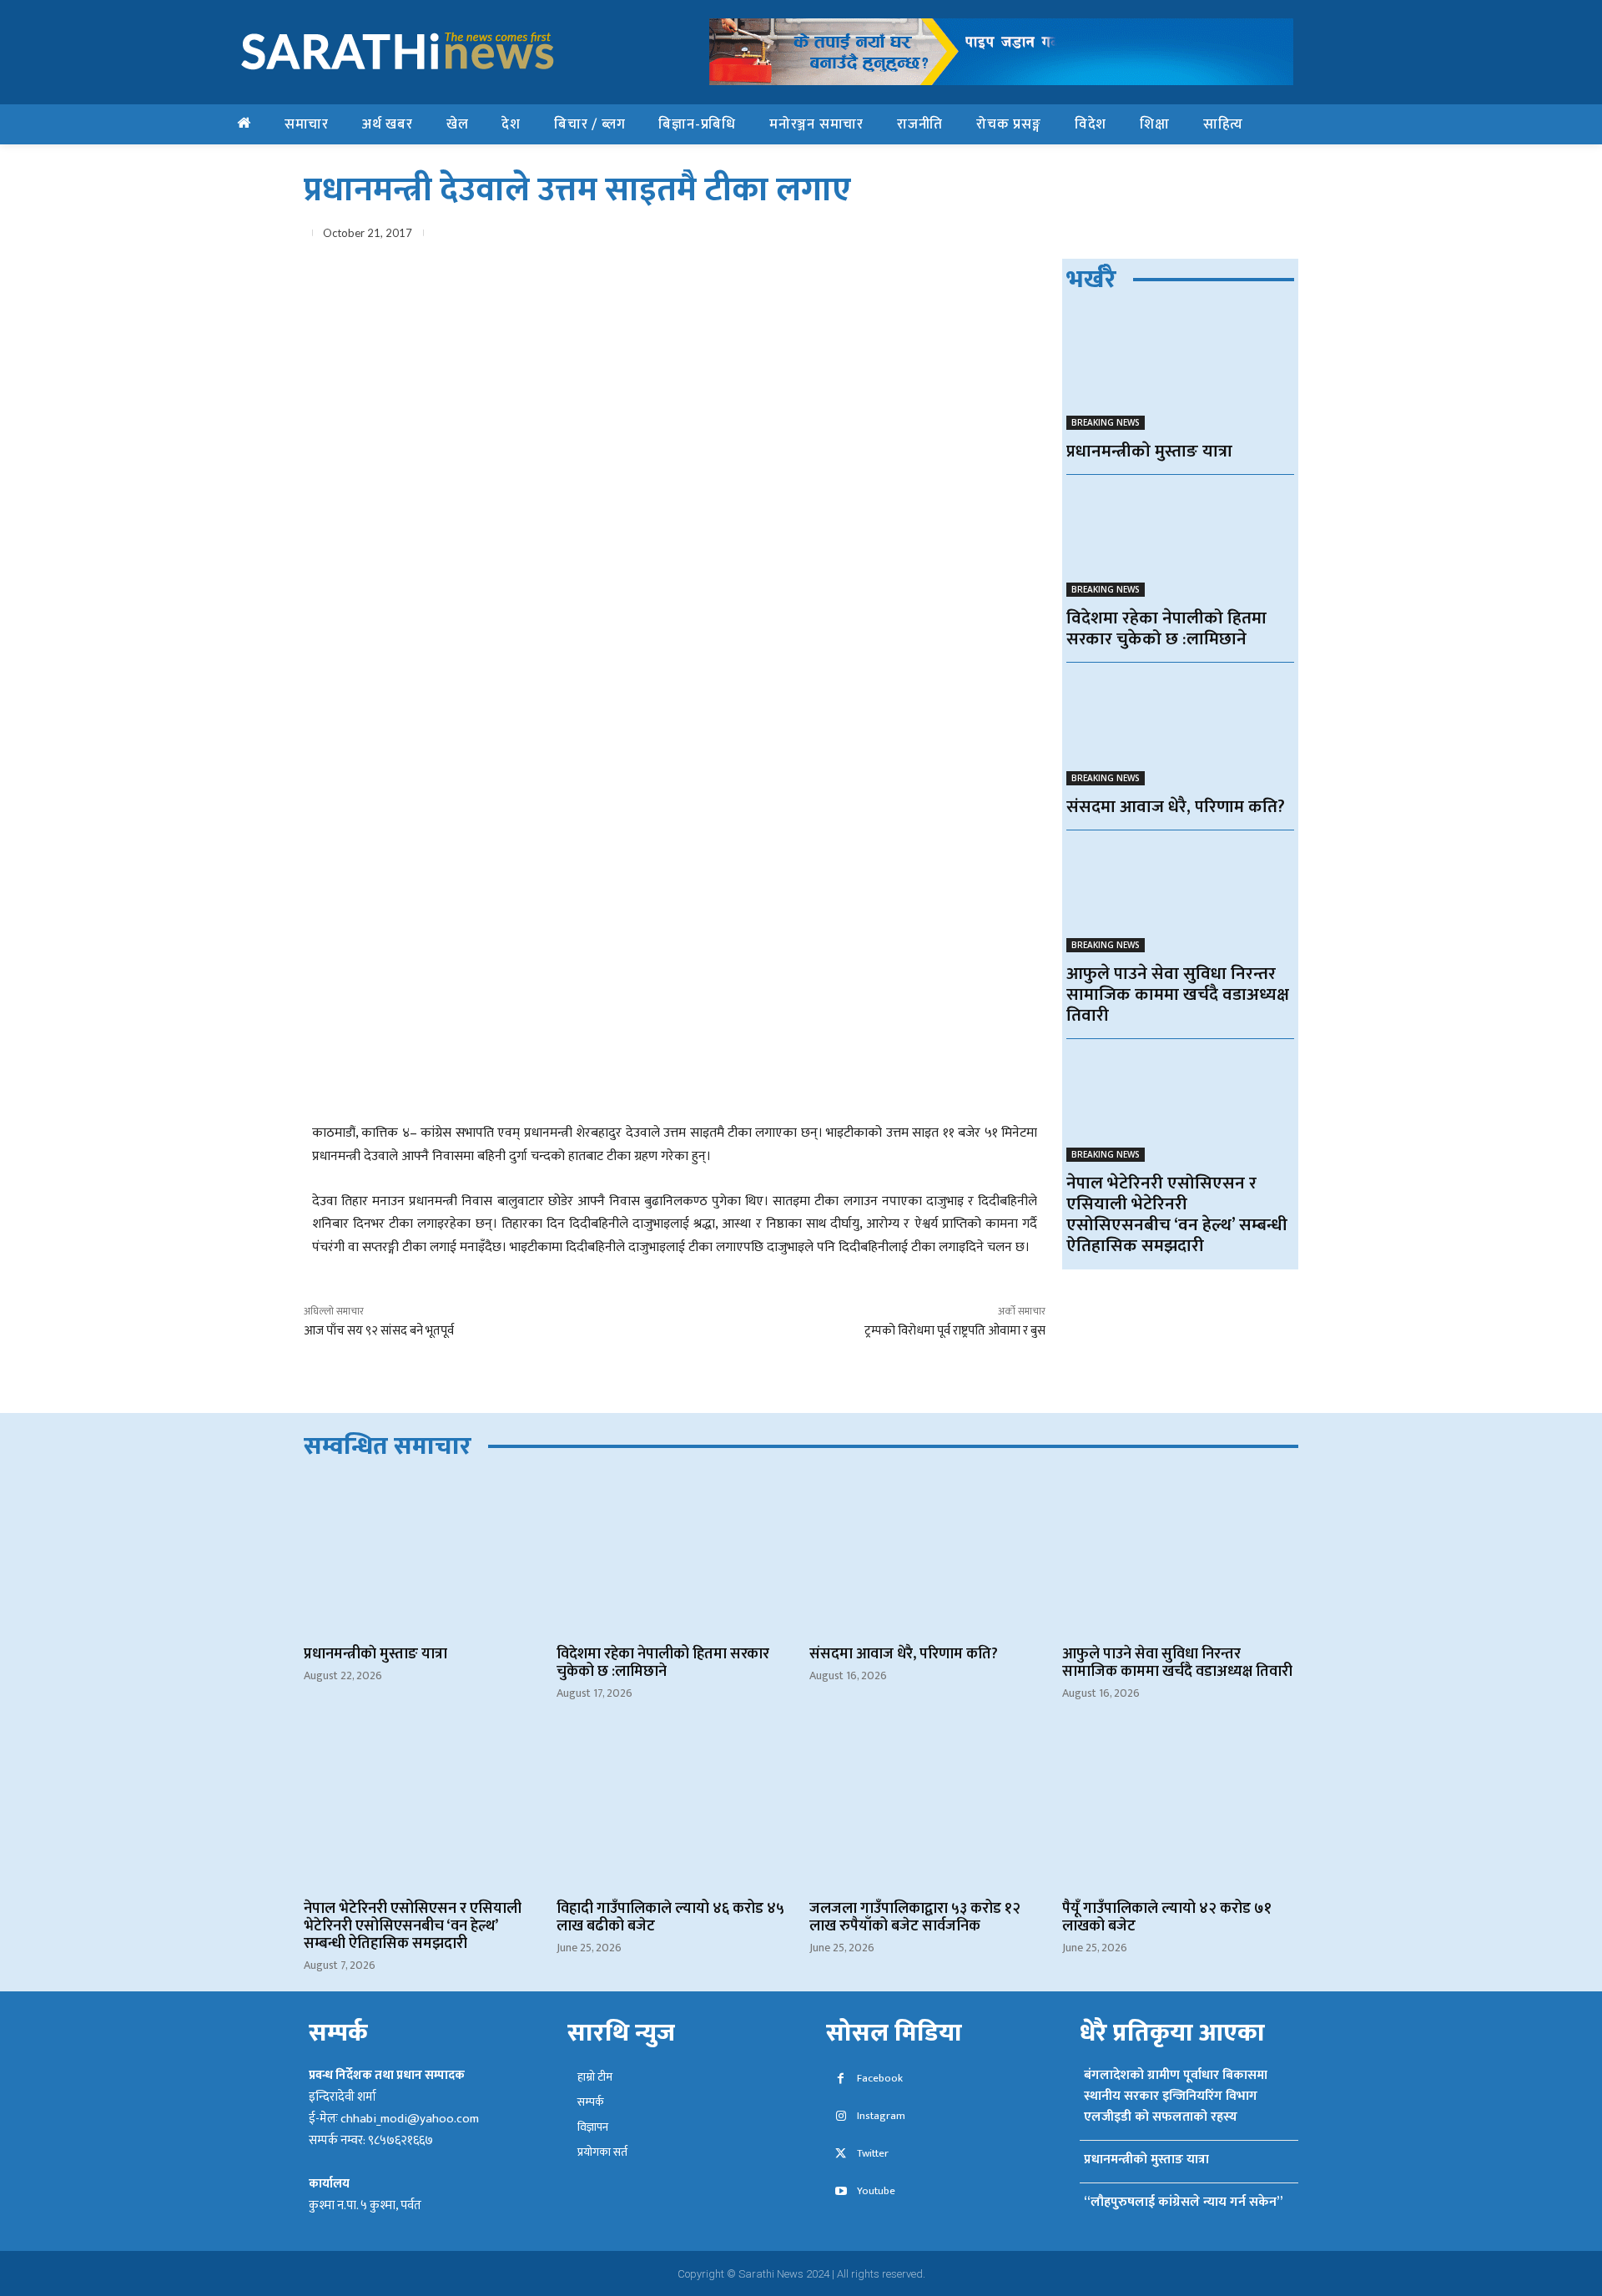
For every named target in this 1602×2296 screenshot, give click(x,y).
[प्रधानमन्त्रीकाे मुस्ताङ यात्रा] (1180, 373)
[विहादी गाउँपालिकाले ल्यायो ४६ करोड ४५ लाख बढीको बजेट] (675, 1811)
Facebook (880, 2079)
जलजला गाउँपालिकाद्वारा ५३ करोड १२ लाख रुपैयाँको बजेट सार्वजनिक (915, 1918)
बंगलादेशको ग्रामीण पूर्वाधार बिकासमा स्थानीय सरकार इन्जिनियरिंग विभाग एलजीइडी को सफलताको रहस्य (1176, 2096)
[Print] (1242, 236)
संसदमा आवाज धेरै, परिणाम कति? (1176, 807)
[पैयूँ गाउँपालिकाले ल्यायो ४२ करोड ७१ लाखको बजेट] (1180, 1811)
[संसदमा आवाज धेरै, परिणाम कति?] (1180, 728)
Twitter (873, 2154)
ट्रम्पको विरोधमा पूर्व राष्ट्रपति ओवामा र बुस (955, 1331)
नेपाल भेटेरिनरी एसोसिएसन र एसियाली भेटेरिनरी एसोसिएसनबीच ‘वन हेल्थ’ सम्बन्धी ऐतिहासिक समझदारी (1177, 1214)
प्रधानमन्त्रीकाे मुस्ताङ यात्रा (1149, 451)
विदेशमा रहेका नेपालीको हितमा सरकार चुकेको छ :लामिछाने (1166, 628)
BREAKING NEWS (1106, 422)
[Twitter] (1126, 236)
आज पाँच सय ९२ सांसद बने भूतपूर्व (379, 1331)
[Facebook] (1088, 236)
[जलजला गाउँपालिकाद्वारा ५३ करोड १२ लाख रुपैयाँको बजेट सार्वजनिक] (927, 1811)
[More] (1281, 236)
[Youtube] (841, 2192)
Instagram (881, 2116)
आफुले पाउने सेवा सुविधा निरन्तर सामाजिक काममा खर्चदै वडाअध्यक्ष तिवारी (1178, 994)
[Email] (1203, 236)
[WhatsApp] (1165, 236)
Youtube (876, 2191)
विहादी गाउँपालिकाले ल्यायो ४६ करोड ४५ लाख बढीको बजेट (670, 1918)
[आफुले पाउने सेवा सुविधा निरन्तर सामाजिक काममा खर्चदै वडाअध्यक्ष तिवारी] (1180, 896)
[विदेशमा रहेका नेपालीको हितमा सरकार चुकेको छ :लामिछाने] (1180, 540)
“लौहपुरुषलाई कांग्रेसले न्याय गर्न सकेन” (1183, 2202)
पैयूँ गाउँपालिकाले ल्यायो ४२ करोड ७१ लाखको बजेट (1167, 1918)
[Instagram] (841, 2117)
